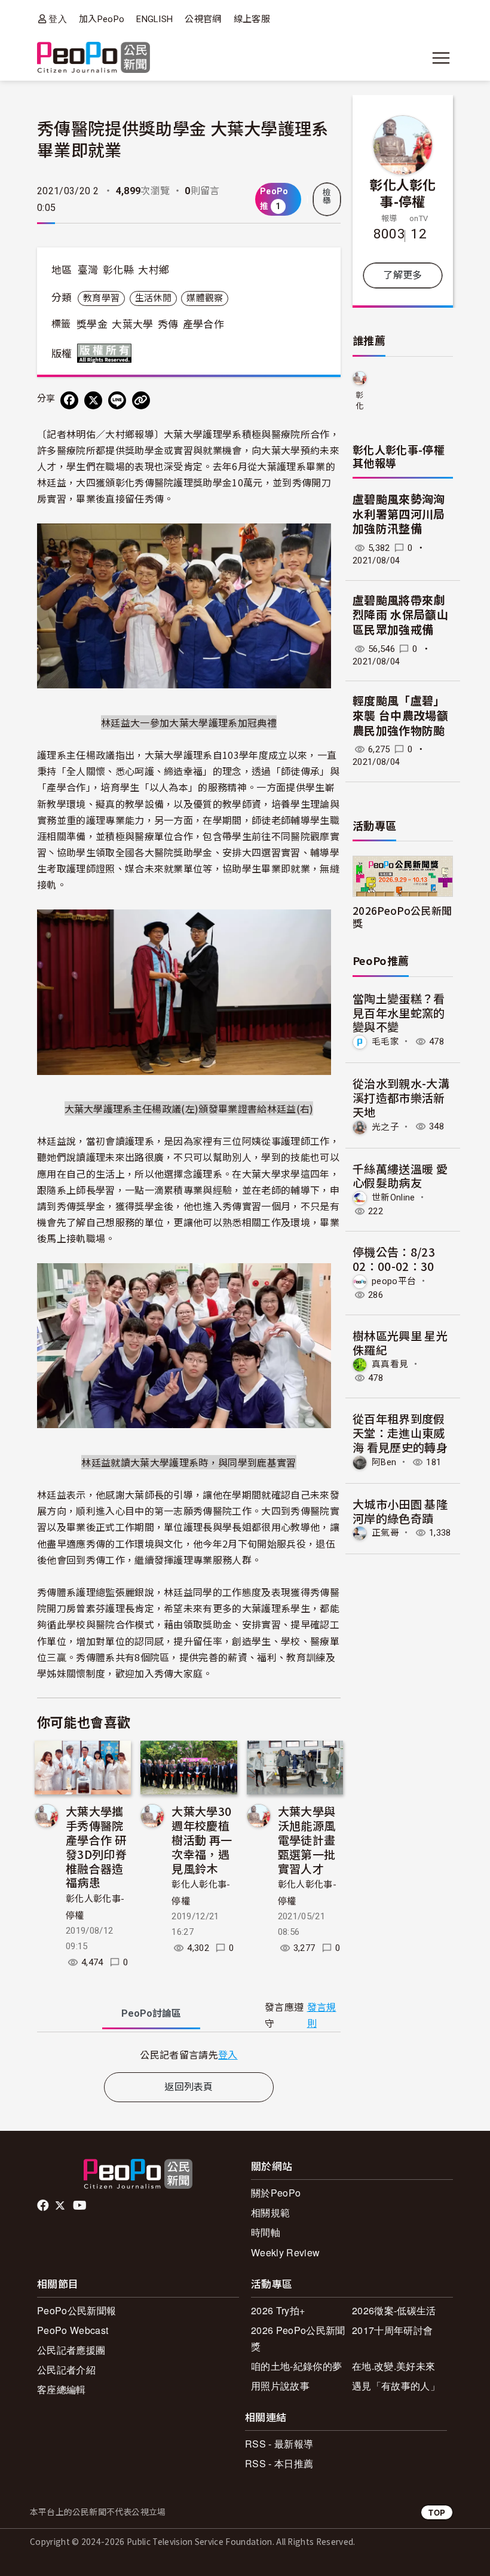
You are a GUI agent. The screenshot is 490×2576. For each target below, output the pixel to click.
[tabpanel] (189, 2055)
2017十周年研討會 (392, 2330)
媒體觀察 (205, 298)
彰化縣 (118, 270)
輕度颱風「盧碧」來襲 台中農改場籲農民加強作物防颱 (400, 716)
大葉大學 (132, 324)
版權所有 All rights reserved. (107, 353)
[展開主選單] (441, 58)
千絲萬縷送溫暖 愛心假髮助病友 (400, 1176)
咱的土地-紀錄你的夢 (296, 2366)
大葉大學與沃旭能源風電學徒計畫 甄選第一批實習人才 (307, 1839)
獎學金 (92, 324)
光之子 (385, 1126)
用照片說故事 (280, 2386)
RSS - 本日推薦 (279, 2463)
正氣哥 (385, 1533)
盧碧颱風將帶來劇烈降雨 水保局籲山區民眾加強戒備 (400, 615)
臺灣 (88, 270)
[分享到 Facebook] (69, 400)
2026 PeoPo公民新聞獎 (298, 2338)
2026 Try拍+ (278, 2310)
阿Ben (384, 1462)
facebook (44, 2206)
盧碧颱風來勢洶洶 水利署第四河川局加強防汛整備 (399, 514)
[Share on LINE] (117, 400)
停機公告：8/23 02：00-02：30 (394, 1259)
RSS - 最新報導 (279, 2444)
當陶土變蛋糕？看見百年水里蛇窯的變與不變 (399, 1013)
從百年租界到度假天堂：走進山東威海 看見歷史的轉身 (400, 1433)
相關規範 (270, 2212)
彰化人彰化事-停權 (403, 192)
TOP (437, 2512)
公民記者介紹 (66, 2370)
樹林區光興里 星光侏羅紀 (400, 1342)
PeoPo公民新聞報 (76, 2310)
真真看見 (390, 1364)
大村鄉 (154, 270)
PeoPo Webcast (73, 2330)
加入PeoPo (102, 19)
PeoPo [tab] (151, 2013)
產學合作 (203, 324)
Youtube (81, 2206)
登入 (58, 19)
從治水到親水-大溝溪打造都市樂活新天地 (401, 1097)
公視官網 (203, 19)
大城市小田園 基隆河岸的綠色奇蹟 (400, 1511)
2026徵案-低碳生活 (394, 2310)
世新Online (393, 1197)
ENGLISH (154, 19)
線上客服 (252, 19)
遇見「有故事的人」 (396, 2386)
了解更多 (402, 275)
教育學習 (101, 298)
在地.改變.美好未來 (393, 2366)
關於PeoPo (276, 2193)
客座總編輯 (62, 2389)
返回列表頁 (189, 2087)
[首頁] (94, 58)
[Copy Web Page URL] (141, 400)
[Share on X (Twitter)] (93, 400)
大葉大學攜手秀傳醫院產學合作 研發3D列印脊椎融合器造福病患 (96, 1846)
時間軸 (266, 2232)
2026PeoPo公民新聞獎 (402, 917)
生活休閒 (153, 298)
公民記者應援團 (71, 2350)
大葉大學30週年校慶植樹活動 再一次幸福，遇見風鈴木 (202, 1839)
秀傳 (168, 324)
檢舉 (327, 197)
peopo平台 (394, 1281)
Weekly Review (285, 2252)
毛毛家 (385, 1042)
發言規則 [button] (322, 2016)
